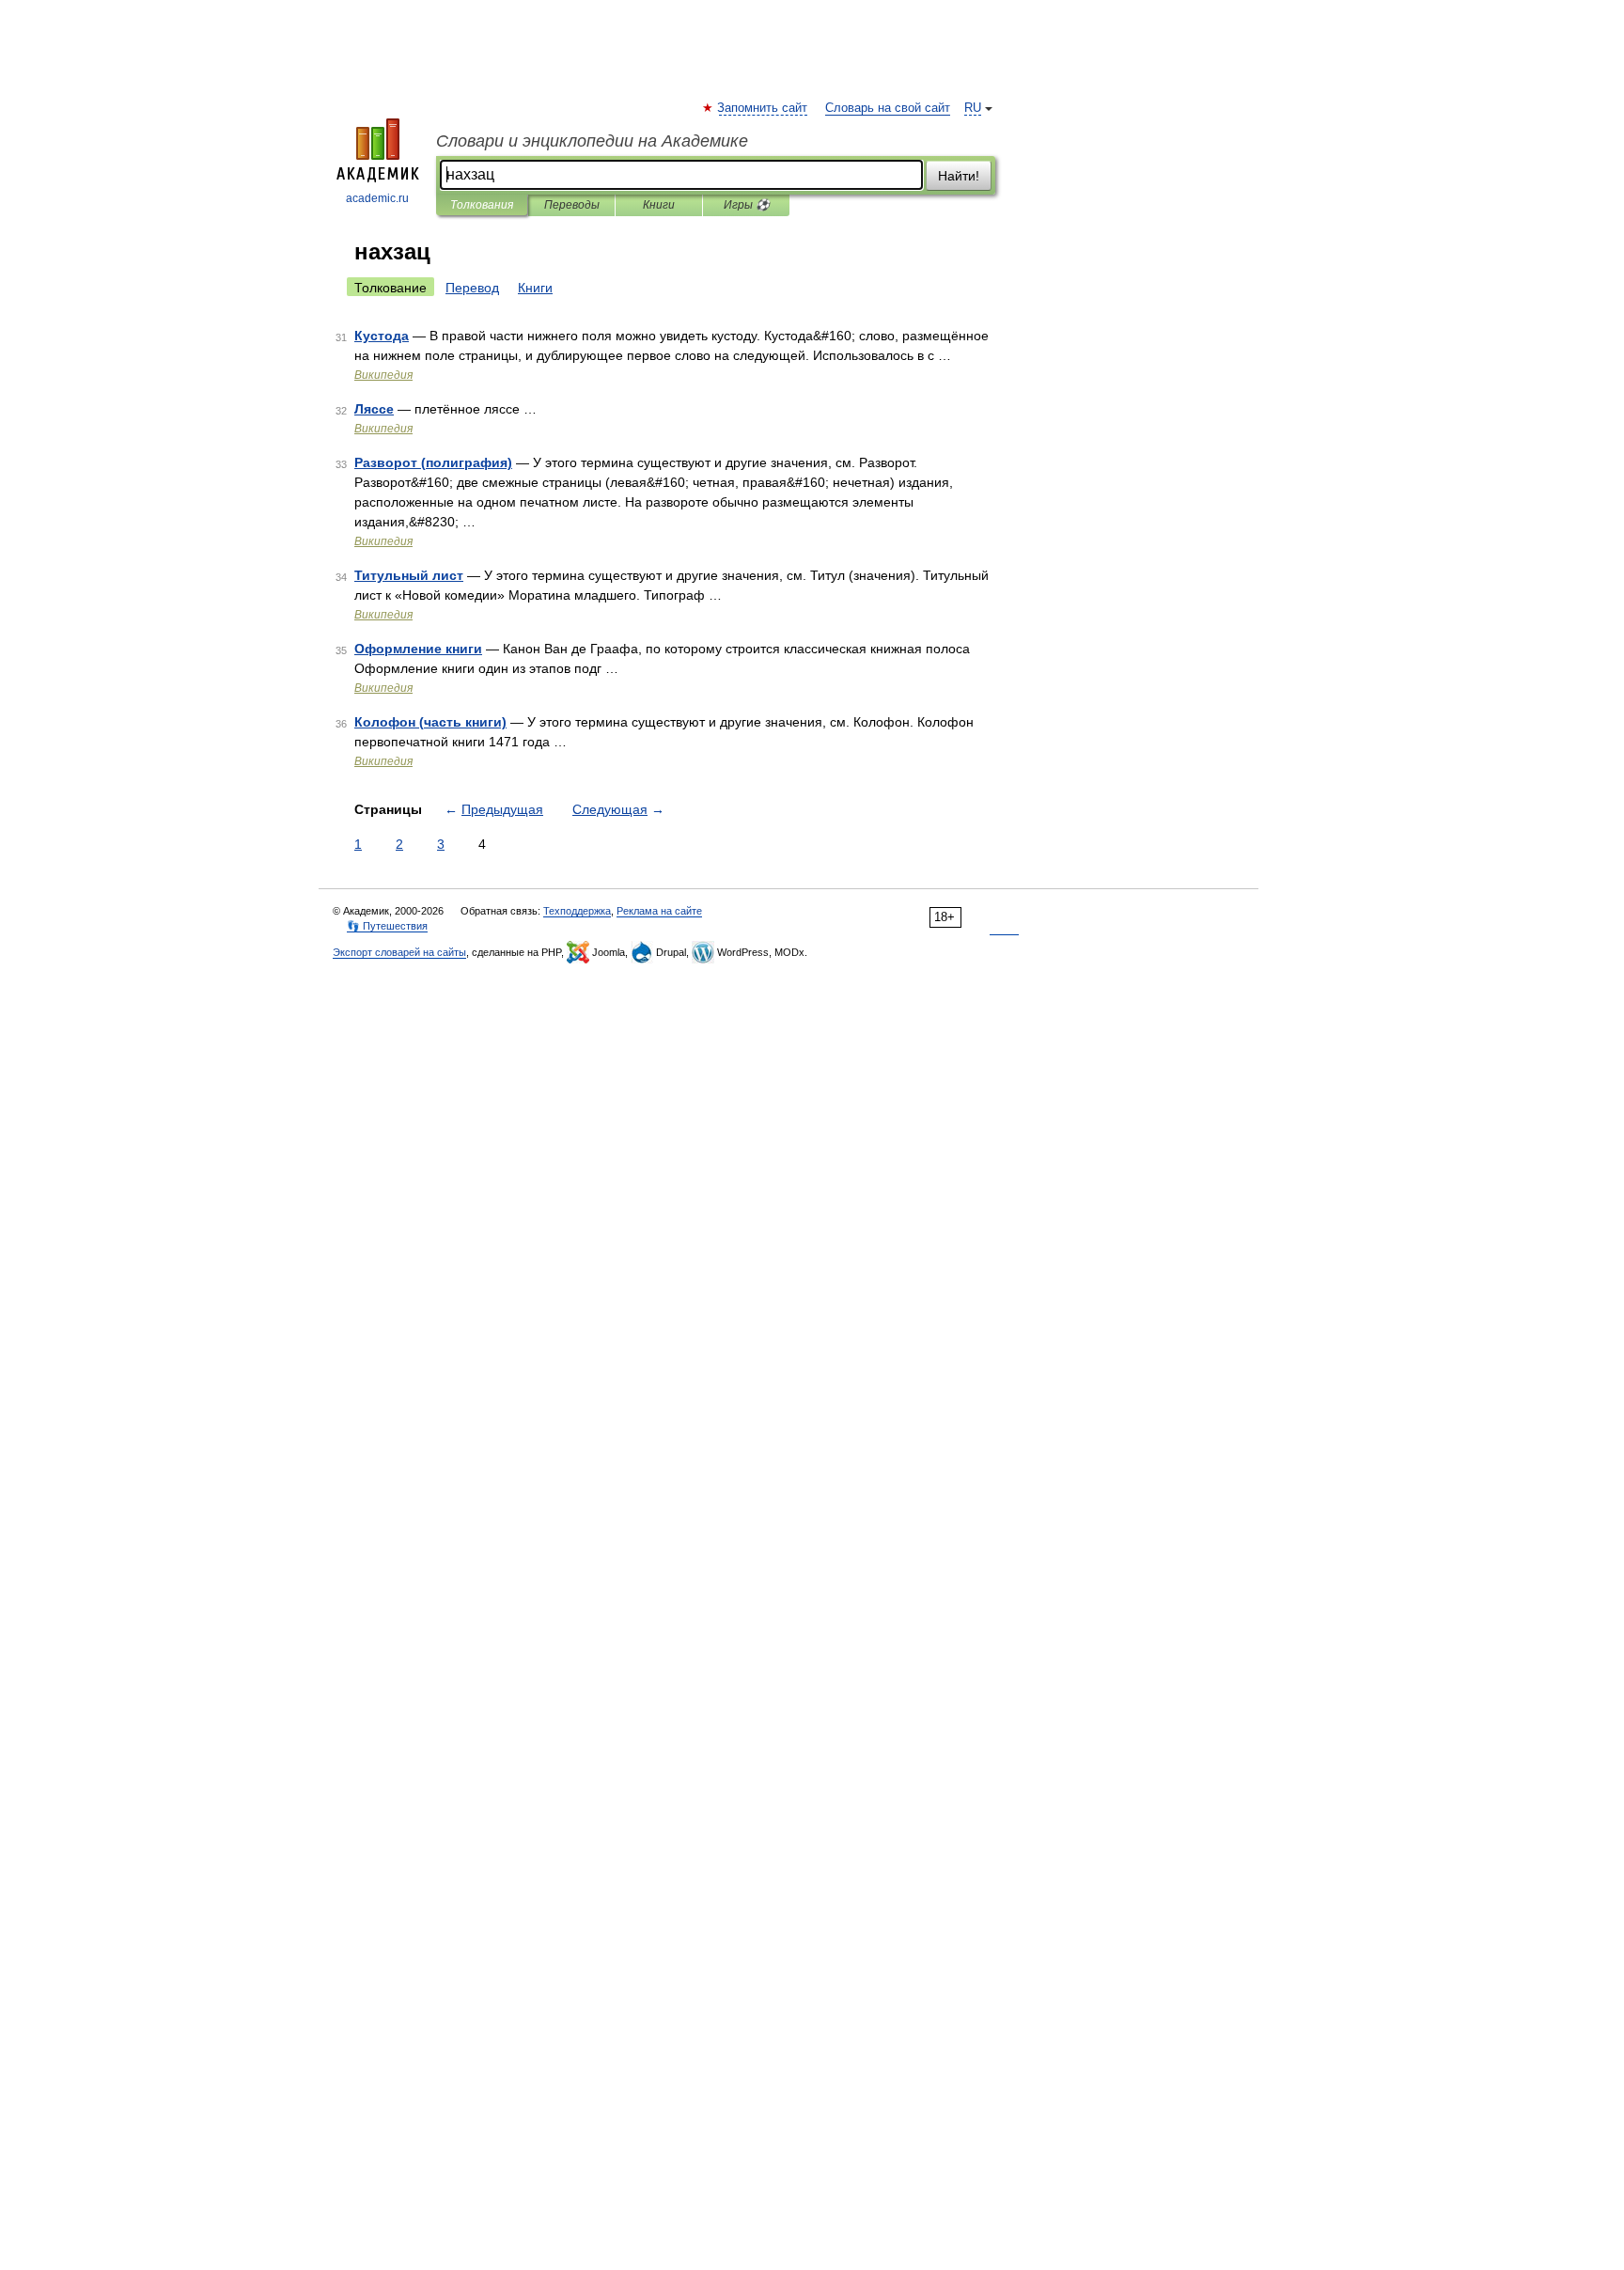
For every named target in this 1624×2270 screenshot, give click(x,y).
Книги (659, 205)
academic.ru (377, 198)
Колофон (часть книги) (430, 722)
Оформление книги (418, 649)
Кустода (382, 336)
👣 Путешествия (387, 926)
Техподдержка (577, 911)
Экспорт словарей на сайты (399, 952)
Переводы (572, 205)
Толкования (482, 205)
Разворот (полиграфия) (433, 462)
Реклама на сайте (659, 911)
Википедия (383, 375)
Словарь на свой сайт (888, 108)
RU (973, 108)
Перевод (472, 288)
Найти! (959, 176)
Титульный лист (409, 575)
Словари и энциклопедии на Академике (592, 141)
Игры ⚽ (747, 205)
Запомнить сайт (763, 108)
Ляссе (374, 409)
